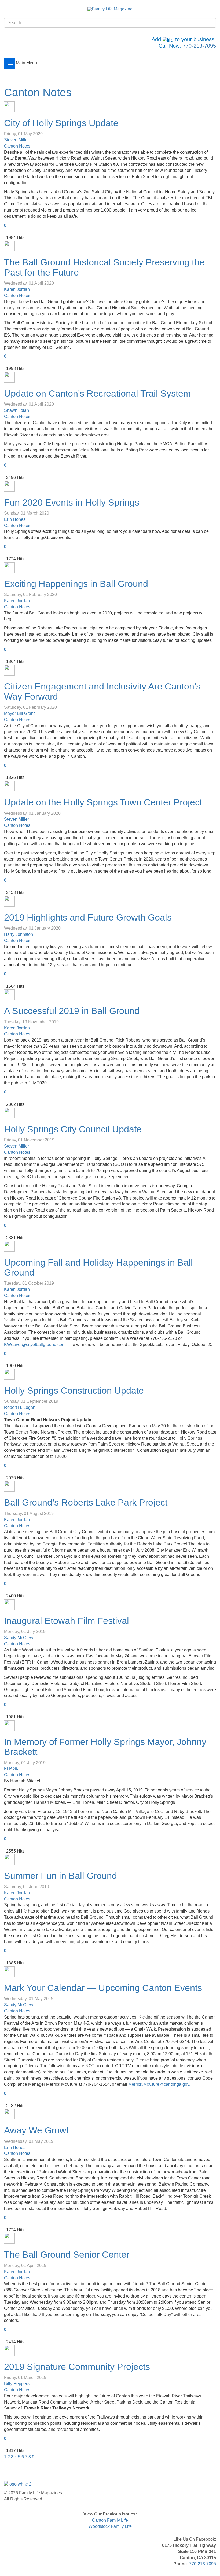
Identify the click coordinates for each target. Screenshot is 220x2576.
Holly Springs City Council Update (73, 1129)
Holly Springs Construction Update (74, 1390)
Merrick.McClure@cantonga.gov (159, 2084)
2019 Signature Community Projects (77, 2367)
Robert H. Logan (20, 1407)
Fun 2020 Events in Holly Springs (72, 502)
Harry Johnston (19, 934)
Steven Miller (16, 140)
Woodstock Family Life (110, 2526)
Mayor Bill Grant (19, 713)
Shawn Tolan (16, 410)
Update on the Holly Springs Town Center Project (103, 802)
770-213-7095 (199, 46)
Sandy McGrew (19, 1638)
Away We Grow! (36, 2130)
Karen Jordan (17, 289)
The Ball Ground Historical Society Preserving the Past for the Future (104, 267)
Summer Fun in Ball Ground (61, 1876)
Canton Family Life (110, 2520)
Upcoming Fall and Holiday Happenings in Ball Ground (98, 1267)
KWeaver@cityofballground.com (35, 1344)
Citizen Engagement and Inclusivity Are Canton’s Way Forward (102, 691)
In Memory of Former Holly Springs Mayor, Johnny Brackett (105, 1747)
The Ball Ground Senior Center (67, 2254)
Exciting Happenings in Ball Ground (76, 584)
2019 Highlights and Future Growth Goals (88, 917)
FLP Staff (13, 1769)
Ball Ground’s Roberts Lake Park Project (86, 1502)
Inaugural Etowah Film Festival (67, 1621)
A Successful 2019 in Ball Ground (72, 1011)
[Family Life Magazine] (110, 9)
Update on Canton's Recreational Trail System (97, 393)
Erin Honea (15, 519)
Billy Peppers (17, 2384)
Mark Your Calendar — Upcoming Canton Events (103, 1988)
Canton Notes (38, 92)
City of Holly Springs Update (61, 123)
